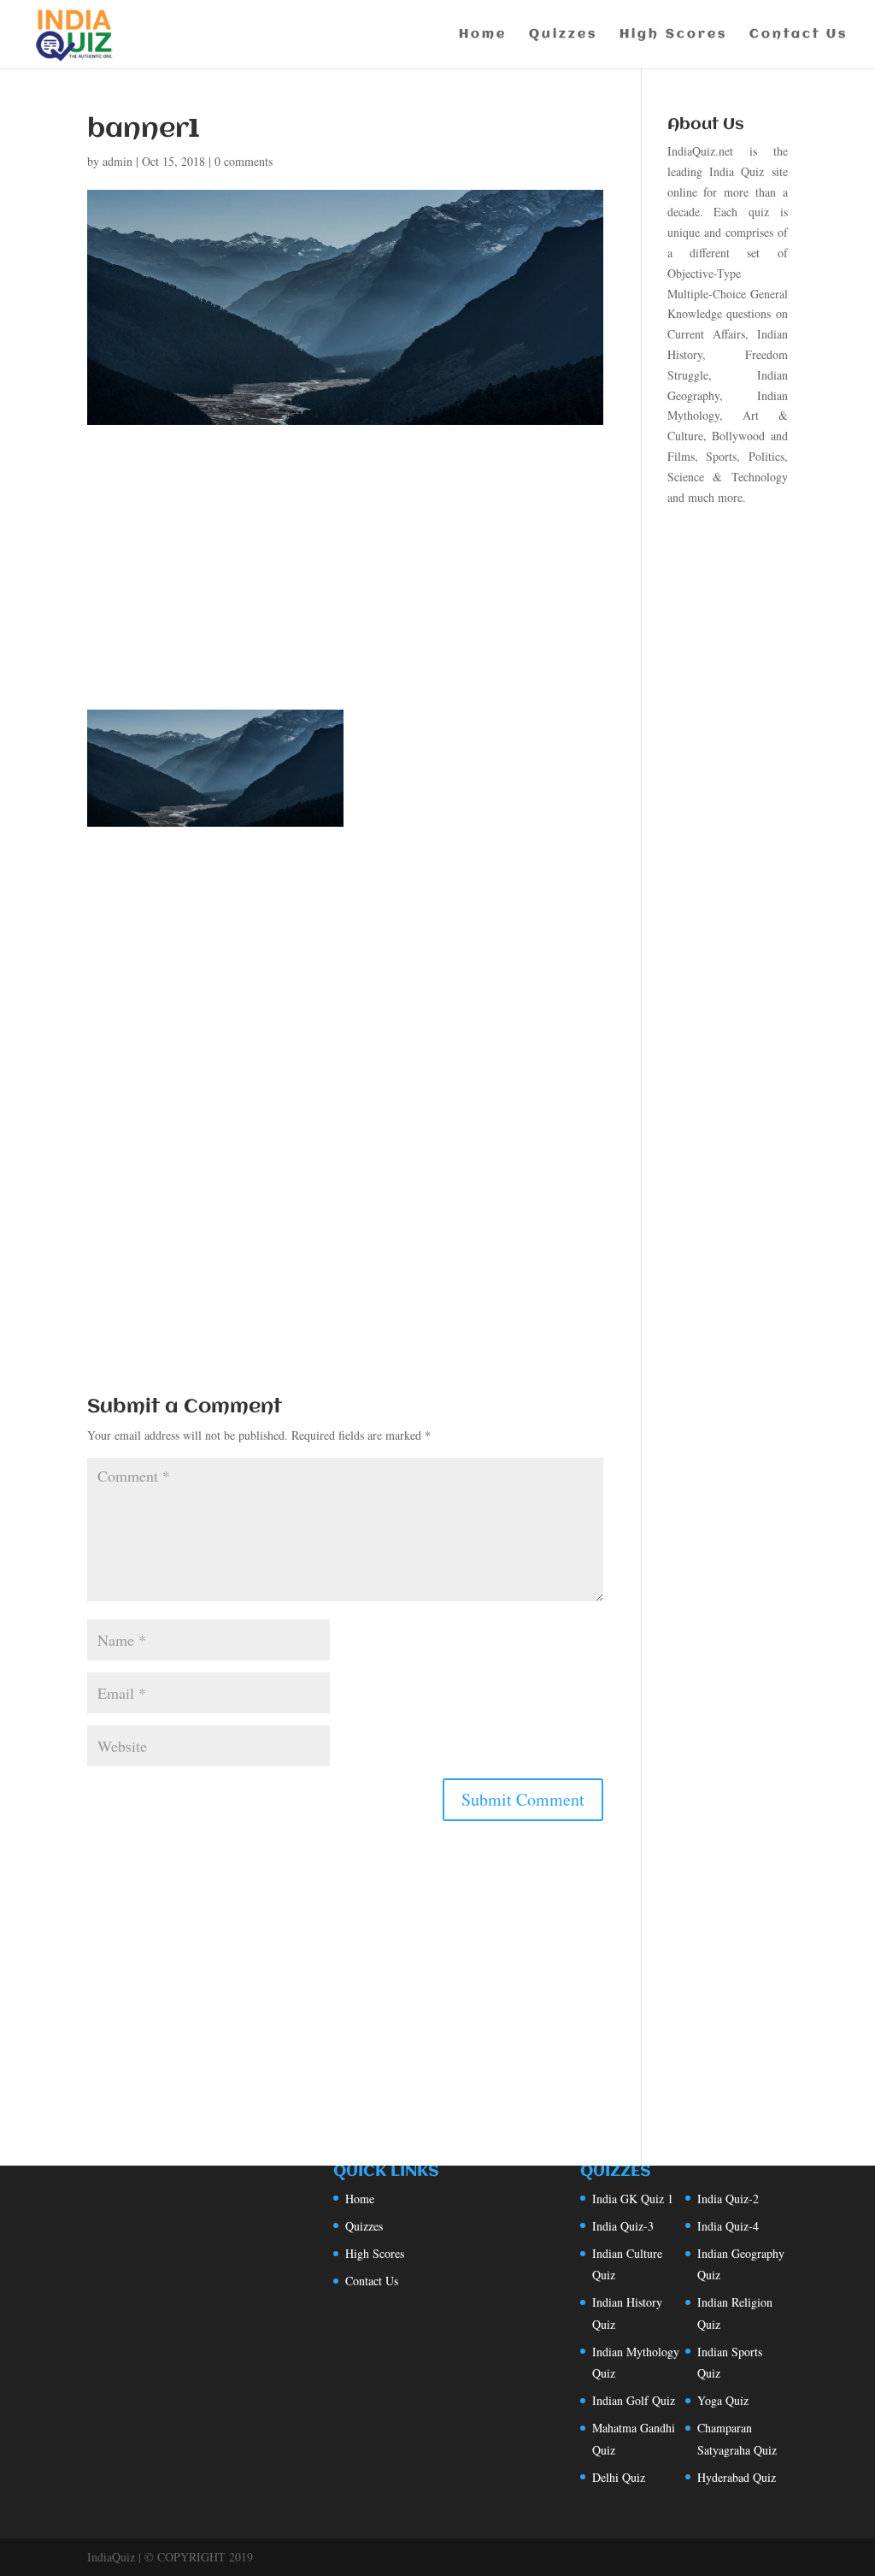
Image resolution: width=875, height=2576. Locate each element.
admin (117, 161)
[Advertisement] (345, 583)
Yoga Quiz (723, 2400)
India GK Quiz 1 (633, 2199)
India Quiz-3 (623, 2226)
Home (483, 35)
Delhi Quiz (619, 2477)
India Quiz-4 (728, 2226)
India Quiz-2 (728, 2199)
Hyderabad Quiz (737, 2477)
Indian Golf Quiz (634, 2400)
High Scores (673, 35)
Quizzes (563, 35)
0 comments (244, 161)
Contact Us (799, 35)
